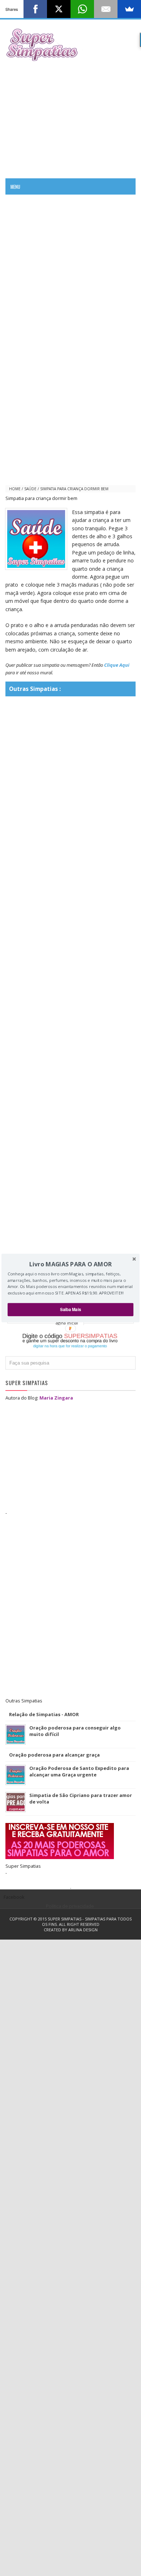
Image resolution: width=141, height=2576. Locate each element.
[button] (70, 1264)
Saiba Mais (70, 1309)
